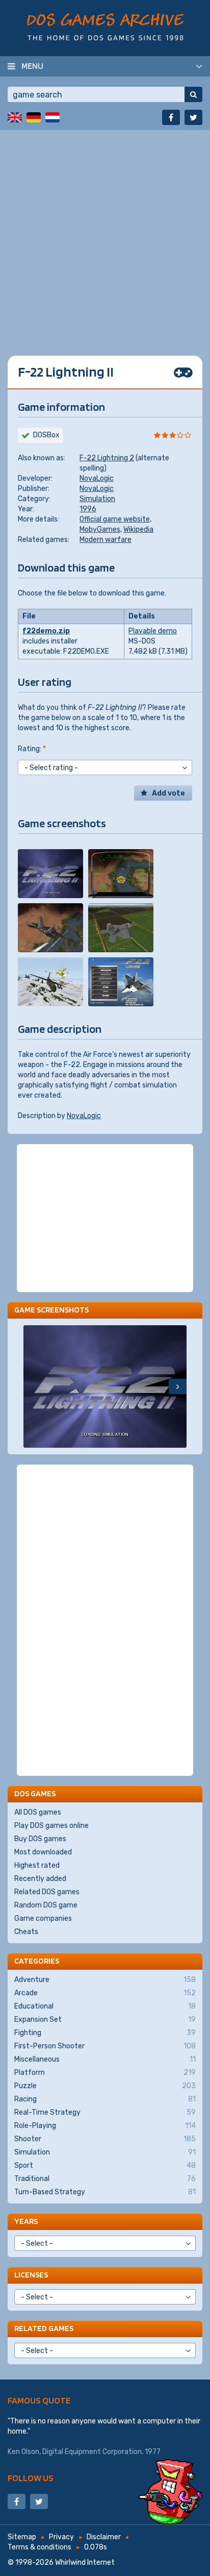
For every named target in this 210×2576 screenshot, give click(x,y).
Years (26, 2221)
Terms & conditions (40, 2547)
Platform (105, 2073)
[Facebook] (171, 117)
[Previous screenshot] (32, 1386)
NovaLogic (97, 478)
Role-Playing (105, 2126)
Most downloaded (43, 1852)
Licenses (31, 2275)
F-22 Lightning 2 (107, 458)
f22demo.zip (46, 631)
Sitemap (22, 2537)
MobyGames (100, 529)
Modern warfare (106, 540)
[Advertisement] (105, 235)
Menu (32, 66)
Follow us (31, 2478)
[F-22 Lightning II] (50, 874)
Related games (44, 2328)
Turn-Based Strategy (105, 2192)
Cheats (26, 1932)
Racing (105, 2099)
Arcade (105, 1993)
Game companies (43, 1918)
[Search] (193, 94)
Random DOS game (46, 1905)
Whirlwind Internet (85, 2562)
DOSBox (46, 435)
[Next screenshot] (178, 1386)
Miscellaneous (105, 2059)
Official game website (115, 519)
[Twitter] (193, 117)
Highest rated (37, 1865)
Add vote (168, 793)
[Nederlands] (52, 117)
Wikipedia (138, 529)
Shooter (105, 2139)
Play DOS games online (51, 1826)
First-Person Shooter (105, 2046)
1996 (88, 509)
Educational (105, 2006)
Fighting (105, 2033)
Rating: (32, 749)
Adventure (105, 1980)
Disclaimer (104, 2537)
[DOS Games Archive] (105, 27)
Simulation (97, 499)
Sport (105, 2165)
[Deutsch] (34, 117)
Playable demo (153, 631)
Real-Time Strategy (105, 2112)
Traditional (105, 2179)
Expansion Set (105, 2020)
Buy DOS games (40, 1839)
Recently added (40, 1879)
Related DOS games (47, 1892)
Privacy (61, 2537)
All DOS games (38, 1812)
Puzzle (105, 2086)
